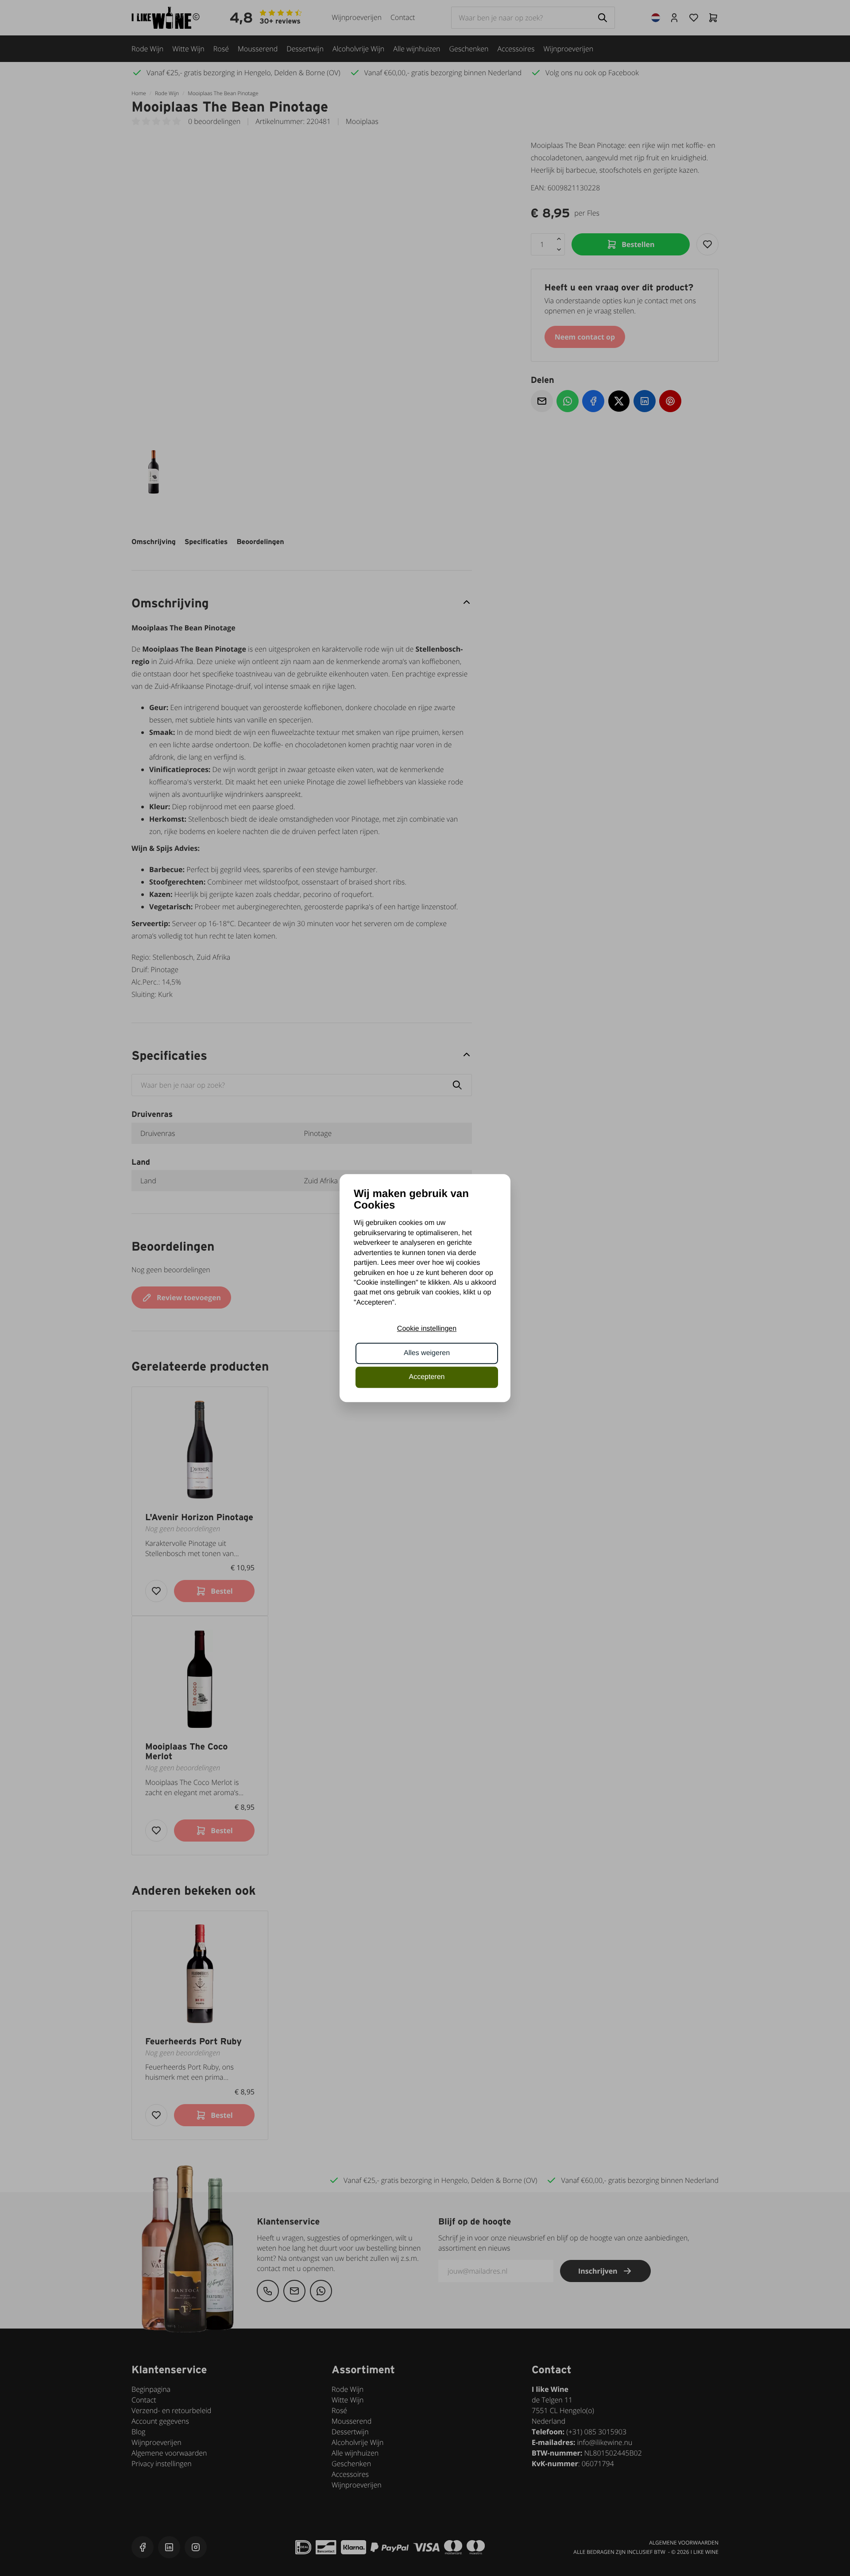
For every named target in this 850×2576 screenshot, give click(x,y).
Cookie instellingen (427, 1329)
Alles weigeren (427, 1353)
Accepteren (427, 1377)
